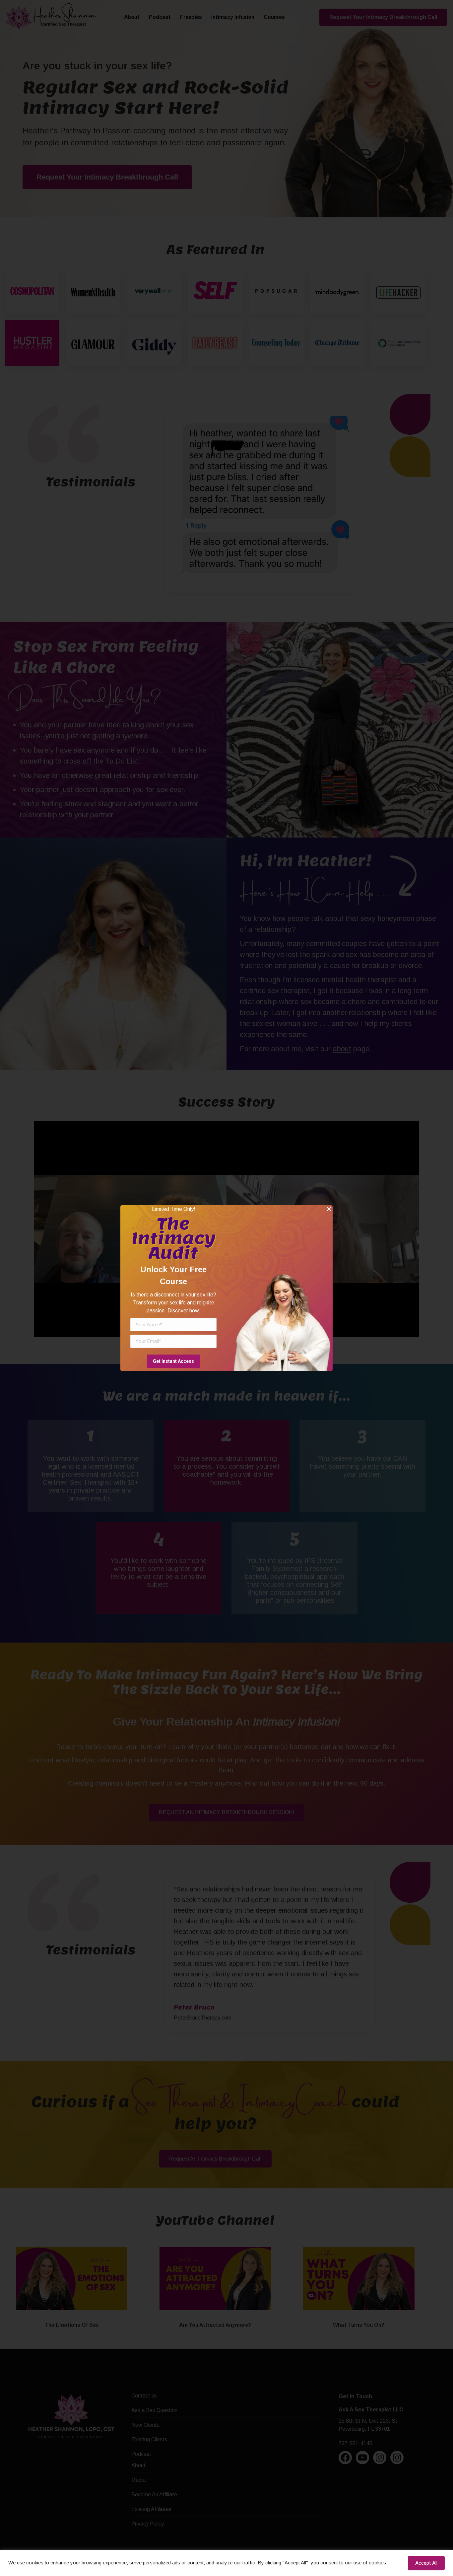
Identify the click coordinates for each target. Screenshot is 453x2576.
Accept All (426, 2563)
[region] (227, 2563)
